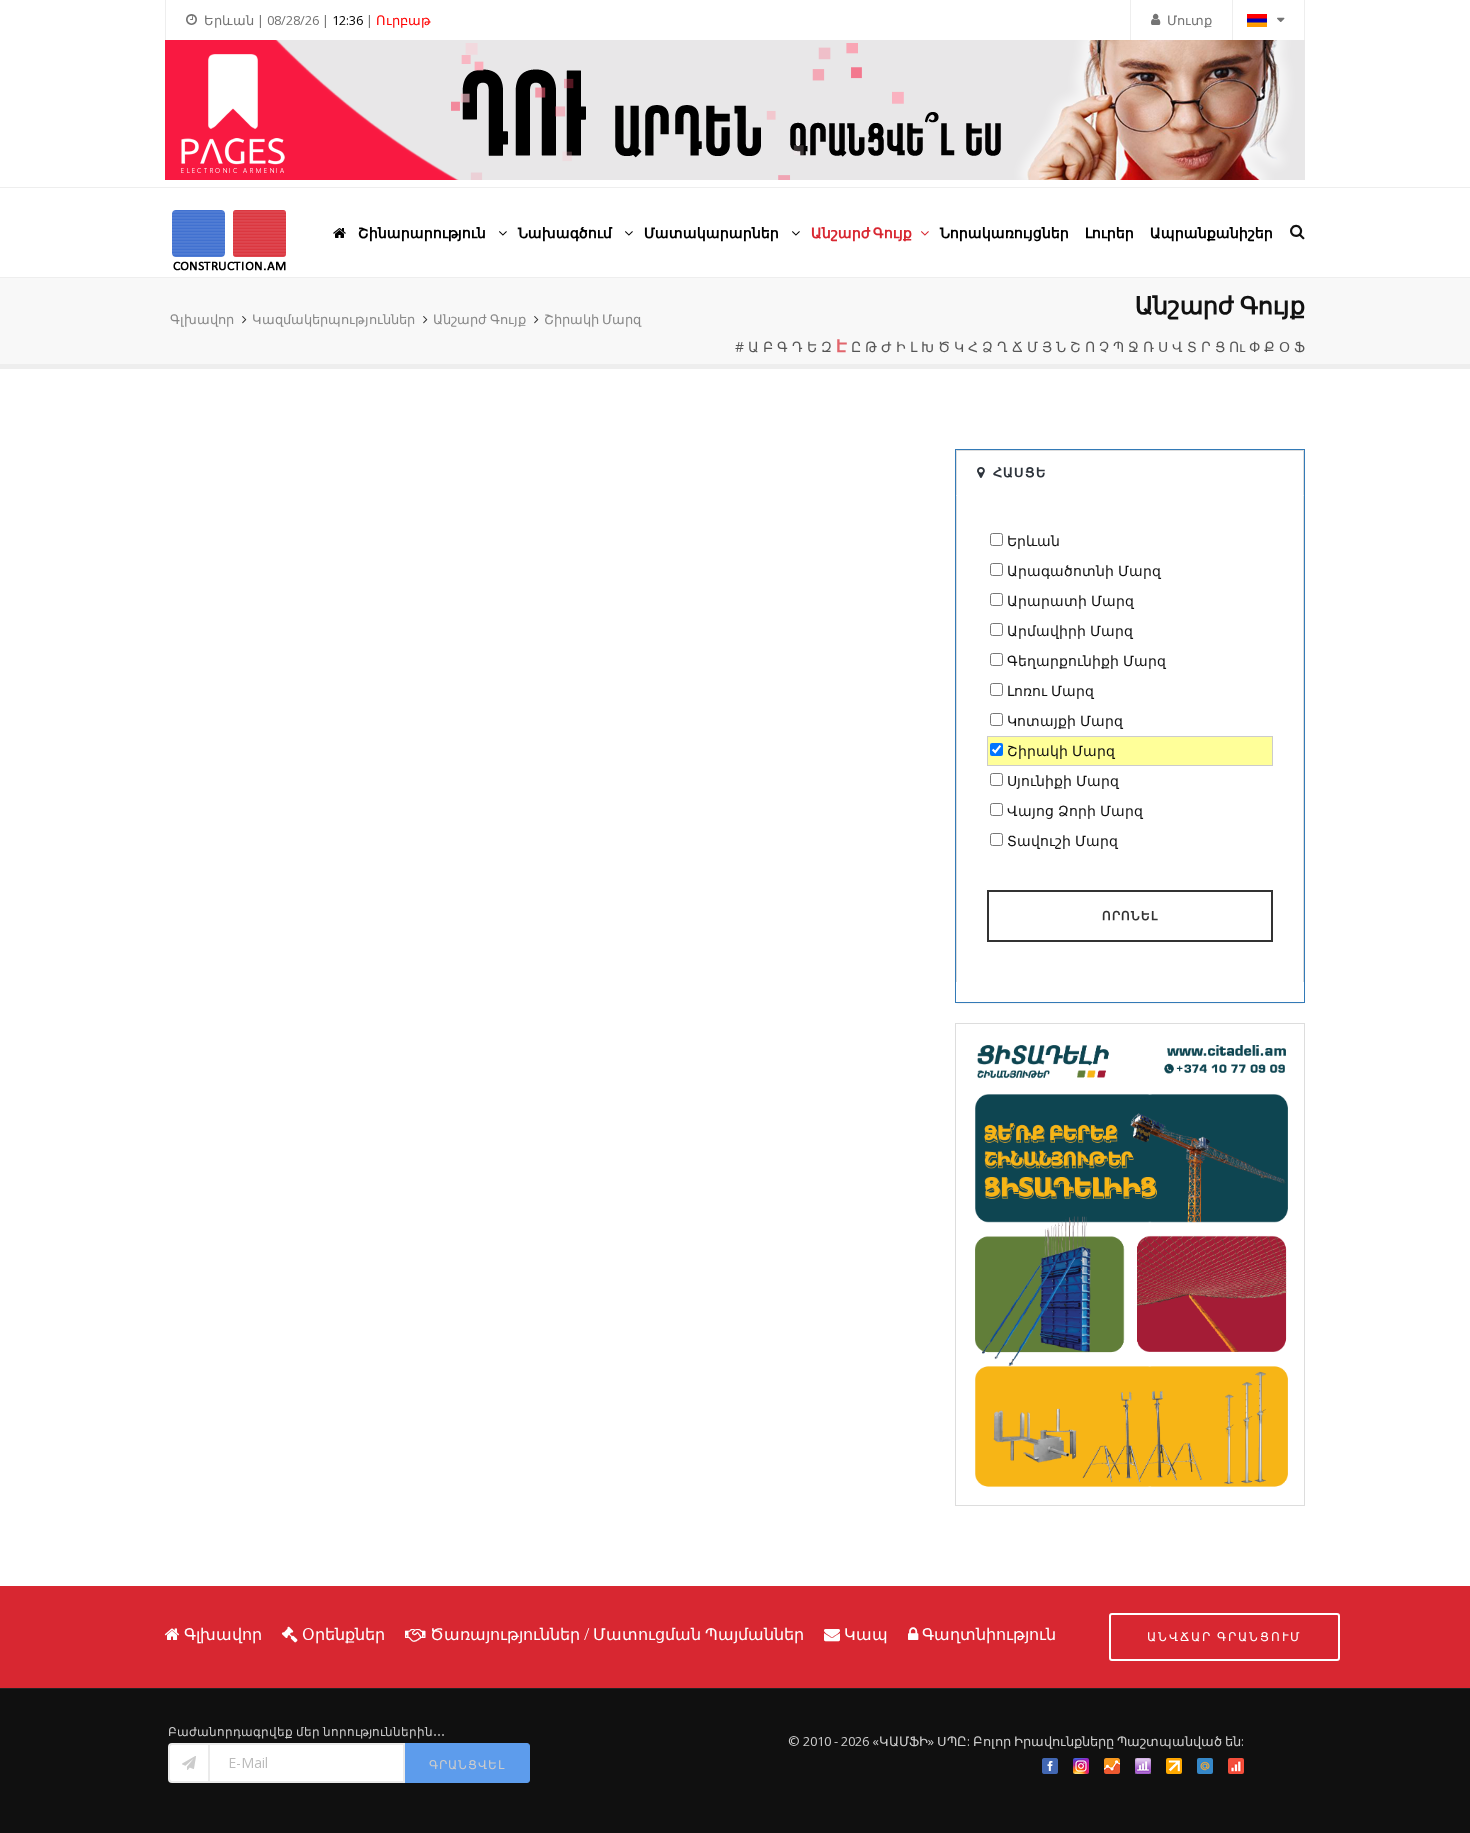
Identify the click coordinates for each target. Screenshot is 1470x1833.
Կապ (866, 1634)
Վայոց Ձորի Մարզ (1075, 810)
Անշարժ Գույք (479, 319)
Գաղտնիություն (989, 1634)
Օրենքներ (343, 1634)
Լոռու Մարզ (1050, 690)
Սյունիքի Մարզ (1063, 780)
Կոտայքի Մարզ (1065, 720)
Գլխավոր (202, 319)
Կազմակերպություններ (333, 319)
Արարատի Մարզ (1070, 600)
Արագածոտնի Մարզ (1084, 570)
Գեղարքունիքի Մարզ (1086, 660)
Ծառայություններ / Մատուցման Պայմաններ (617, 1634)
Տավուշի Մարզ (1062, 840)
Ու (1237, 346)
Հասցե (1020, 472)
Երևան (1033, 540)
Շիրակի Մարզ (592, 319)
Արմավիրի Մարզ (1070, 630)
